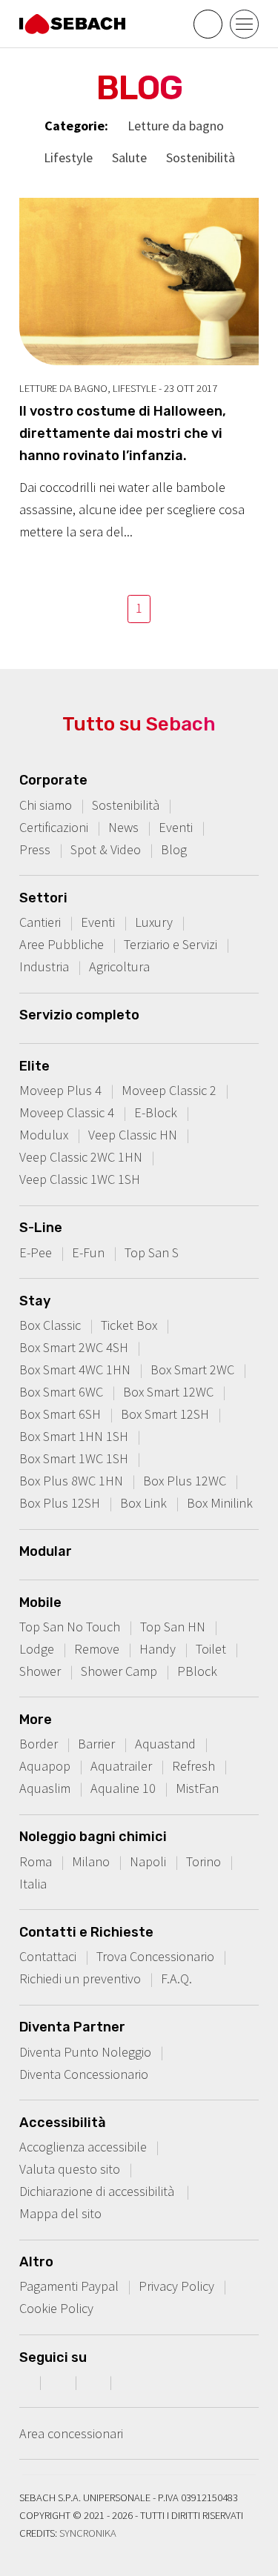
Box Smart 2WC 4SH (74, 1347)
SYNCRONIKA (88, 2533)
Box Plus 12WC (185, 1481)
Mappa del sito (60, 2213)
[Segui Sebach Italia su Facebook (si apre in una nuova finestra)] (24, 2382)
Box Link (143, 1503)
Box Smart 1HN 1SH (74, 1436)
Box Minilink (220, 1503)
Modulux (44, 1135)
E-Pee (36, 1252)
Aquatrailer (121, 1766)
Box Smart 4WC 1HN (75, 1369)
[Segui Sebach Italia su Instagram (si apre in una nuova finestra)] (60, 2382)
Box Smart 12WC (168, 1392)
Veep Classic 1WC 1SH (80, 1179)
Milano (91, 1861)
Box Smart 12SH (165, 1414)
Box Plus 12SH (60, 1503)
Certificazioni (54, 827)
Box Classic (50, 1325)
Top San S (152, 1252)
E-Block (156, 1112)
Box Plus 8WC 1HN (71, 1481)
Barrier (96, 1744)
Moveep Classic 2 (169, 1090)
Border (39, 1744)
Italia (33, 1884)
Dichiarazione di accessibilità (98, 2191)
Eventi (176, 827)
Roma (36, 1861)
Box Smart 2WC (192, 1369)
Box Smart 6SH (60, 1414)
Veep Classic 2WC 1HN (81, 1157)
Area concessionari (71, 2433)
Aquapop (45, 1766)
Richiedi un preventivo (80, 1978)
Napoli (148, 1861)
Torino (203, 1861)
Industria (44, 966)
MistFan (197, 1788)
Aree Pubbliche (62, 944)
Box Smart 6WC (61, 1392)
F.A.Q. (176, 1978)
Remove (97, 1649)
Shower (40, 1671)
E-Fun (88, 1252)
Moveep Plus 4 (60, 1090)
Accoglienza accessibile (83, 2147)
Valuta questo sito (70, 2169)
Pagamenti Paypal (69, 2286)
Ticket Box (129, 1325)
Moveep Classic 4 (67, 1112)
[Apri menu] (244, 24)
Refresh (193, 1766)
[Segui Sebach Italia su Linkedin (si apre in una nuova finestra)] (130, 2382)
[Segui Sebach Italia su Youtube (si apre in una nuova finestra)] (95, 2382)
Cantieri (40, 922)
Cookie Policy (56, 2308)
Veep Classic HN (133, 1135)
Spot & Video (106, 849)
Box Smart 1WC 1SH (74, 1458)
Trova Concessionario (155, 1956)
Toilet (211, 1649)
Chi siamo (46, 805)
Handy (158, 1649)
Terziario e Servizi (171, 944)
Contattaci (48, 1956)
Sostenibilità (201, 157)
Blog (174, 849)
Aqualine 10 (123, 1788)
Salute (129, 157)
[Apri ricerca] (208, 24)
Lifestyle (68, 157)
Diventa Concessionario (84, 2074)
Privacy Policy (176, 2286)
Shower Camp (119, 1671)
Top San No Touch (70, 1627)
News (123, 827)
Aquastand (165, 1744)
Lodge (37, 1649)
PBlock (197, 1671)
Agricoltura (119, 966)
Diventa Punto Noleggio (85, 2052)
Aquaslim (45, 1788)
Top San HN (173, 1627)
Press (35, 849)
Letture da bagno (176, 126)
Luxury (154, 922)
